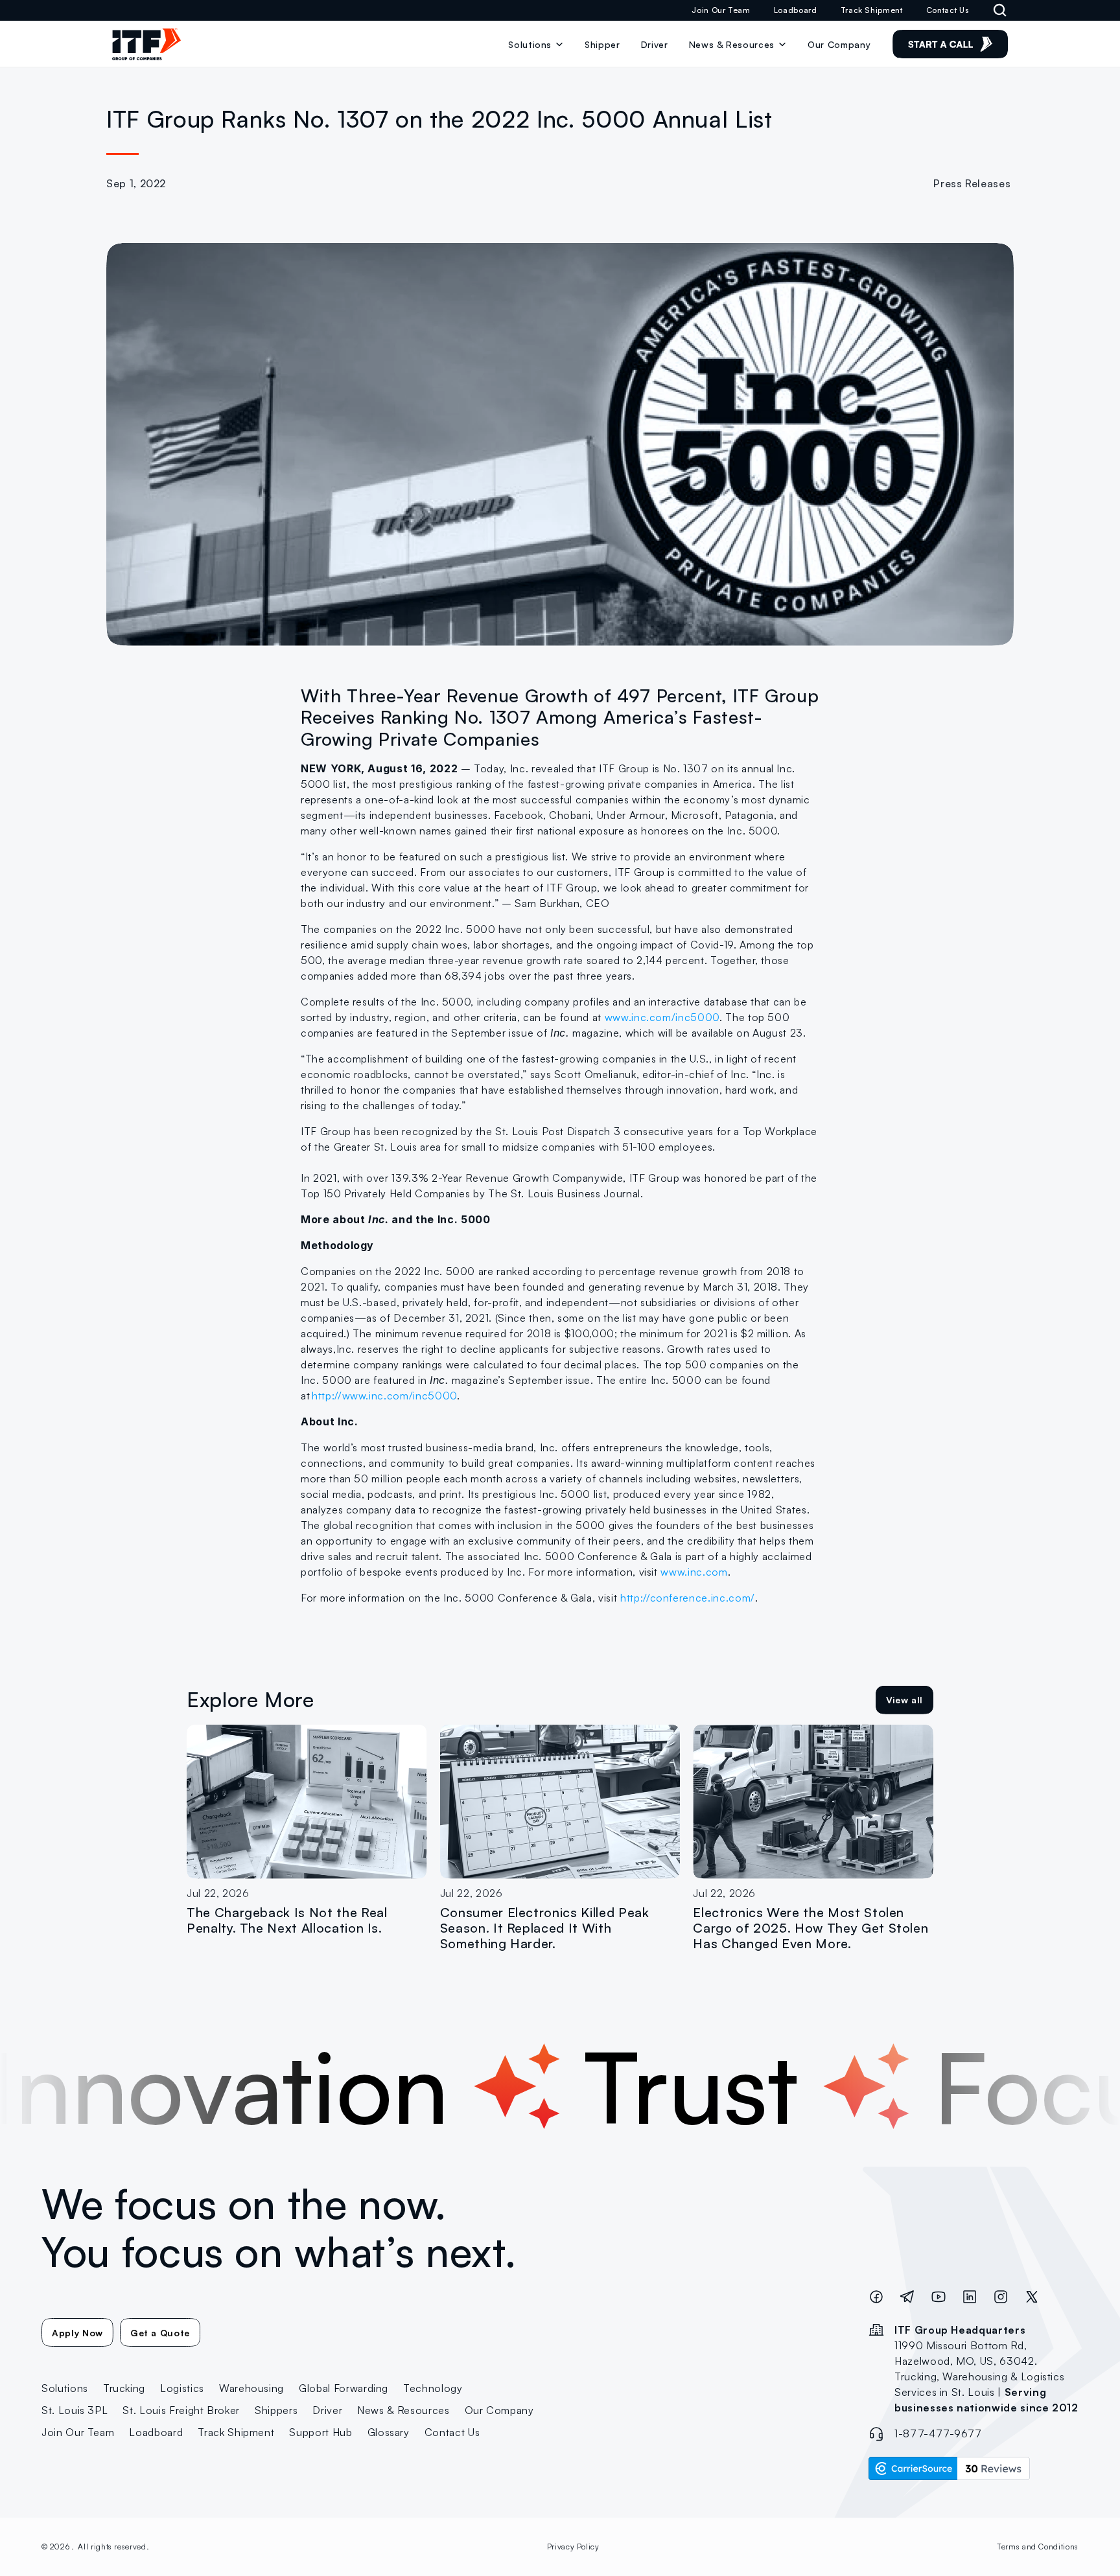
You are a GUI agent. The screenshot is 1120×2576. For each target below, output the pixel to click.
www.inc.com (693, 1572)
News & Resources (403, 2410)
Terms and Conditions (1038, 2547)
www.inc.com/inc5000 (660, 1017)
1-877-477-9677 (938, 2433)
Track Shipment (872, 10)
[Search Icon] (1000, 10)
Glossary (389, 2432)
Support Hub (321, 2432)
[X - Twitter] (1032, 2298)
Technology (433, 2388)
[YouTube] (939, 2298)
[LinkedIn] (970, 2298)
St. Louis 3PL (75, 2410)
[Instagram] (1001, 2298)
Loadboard (796, 10)
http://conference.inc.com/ (686, 1598)
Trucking (124, 2388)
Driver (655, 44)
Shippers (276, 2410)
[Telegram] (907, 2298)
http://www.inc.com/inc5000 (384, 1396)
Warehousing (251, 2388)
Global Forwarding (344, 2388)
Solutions (530, 44)
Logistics (182, 2388)
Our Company (839, 44)
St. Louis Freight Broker (181, 2410)
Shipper (602, 44)
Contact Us (948, 10)
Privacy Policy (573, 2547)
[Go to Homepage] (146, 44)
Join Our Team (721, 10)
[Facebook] (876, 2298)
